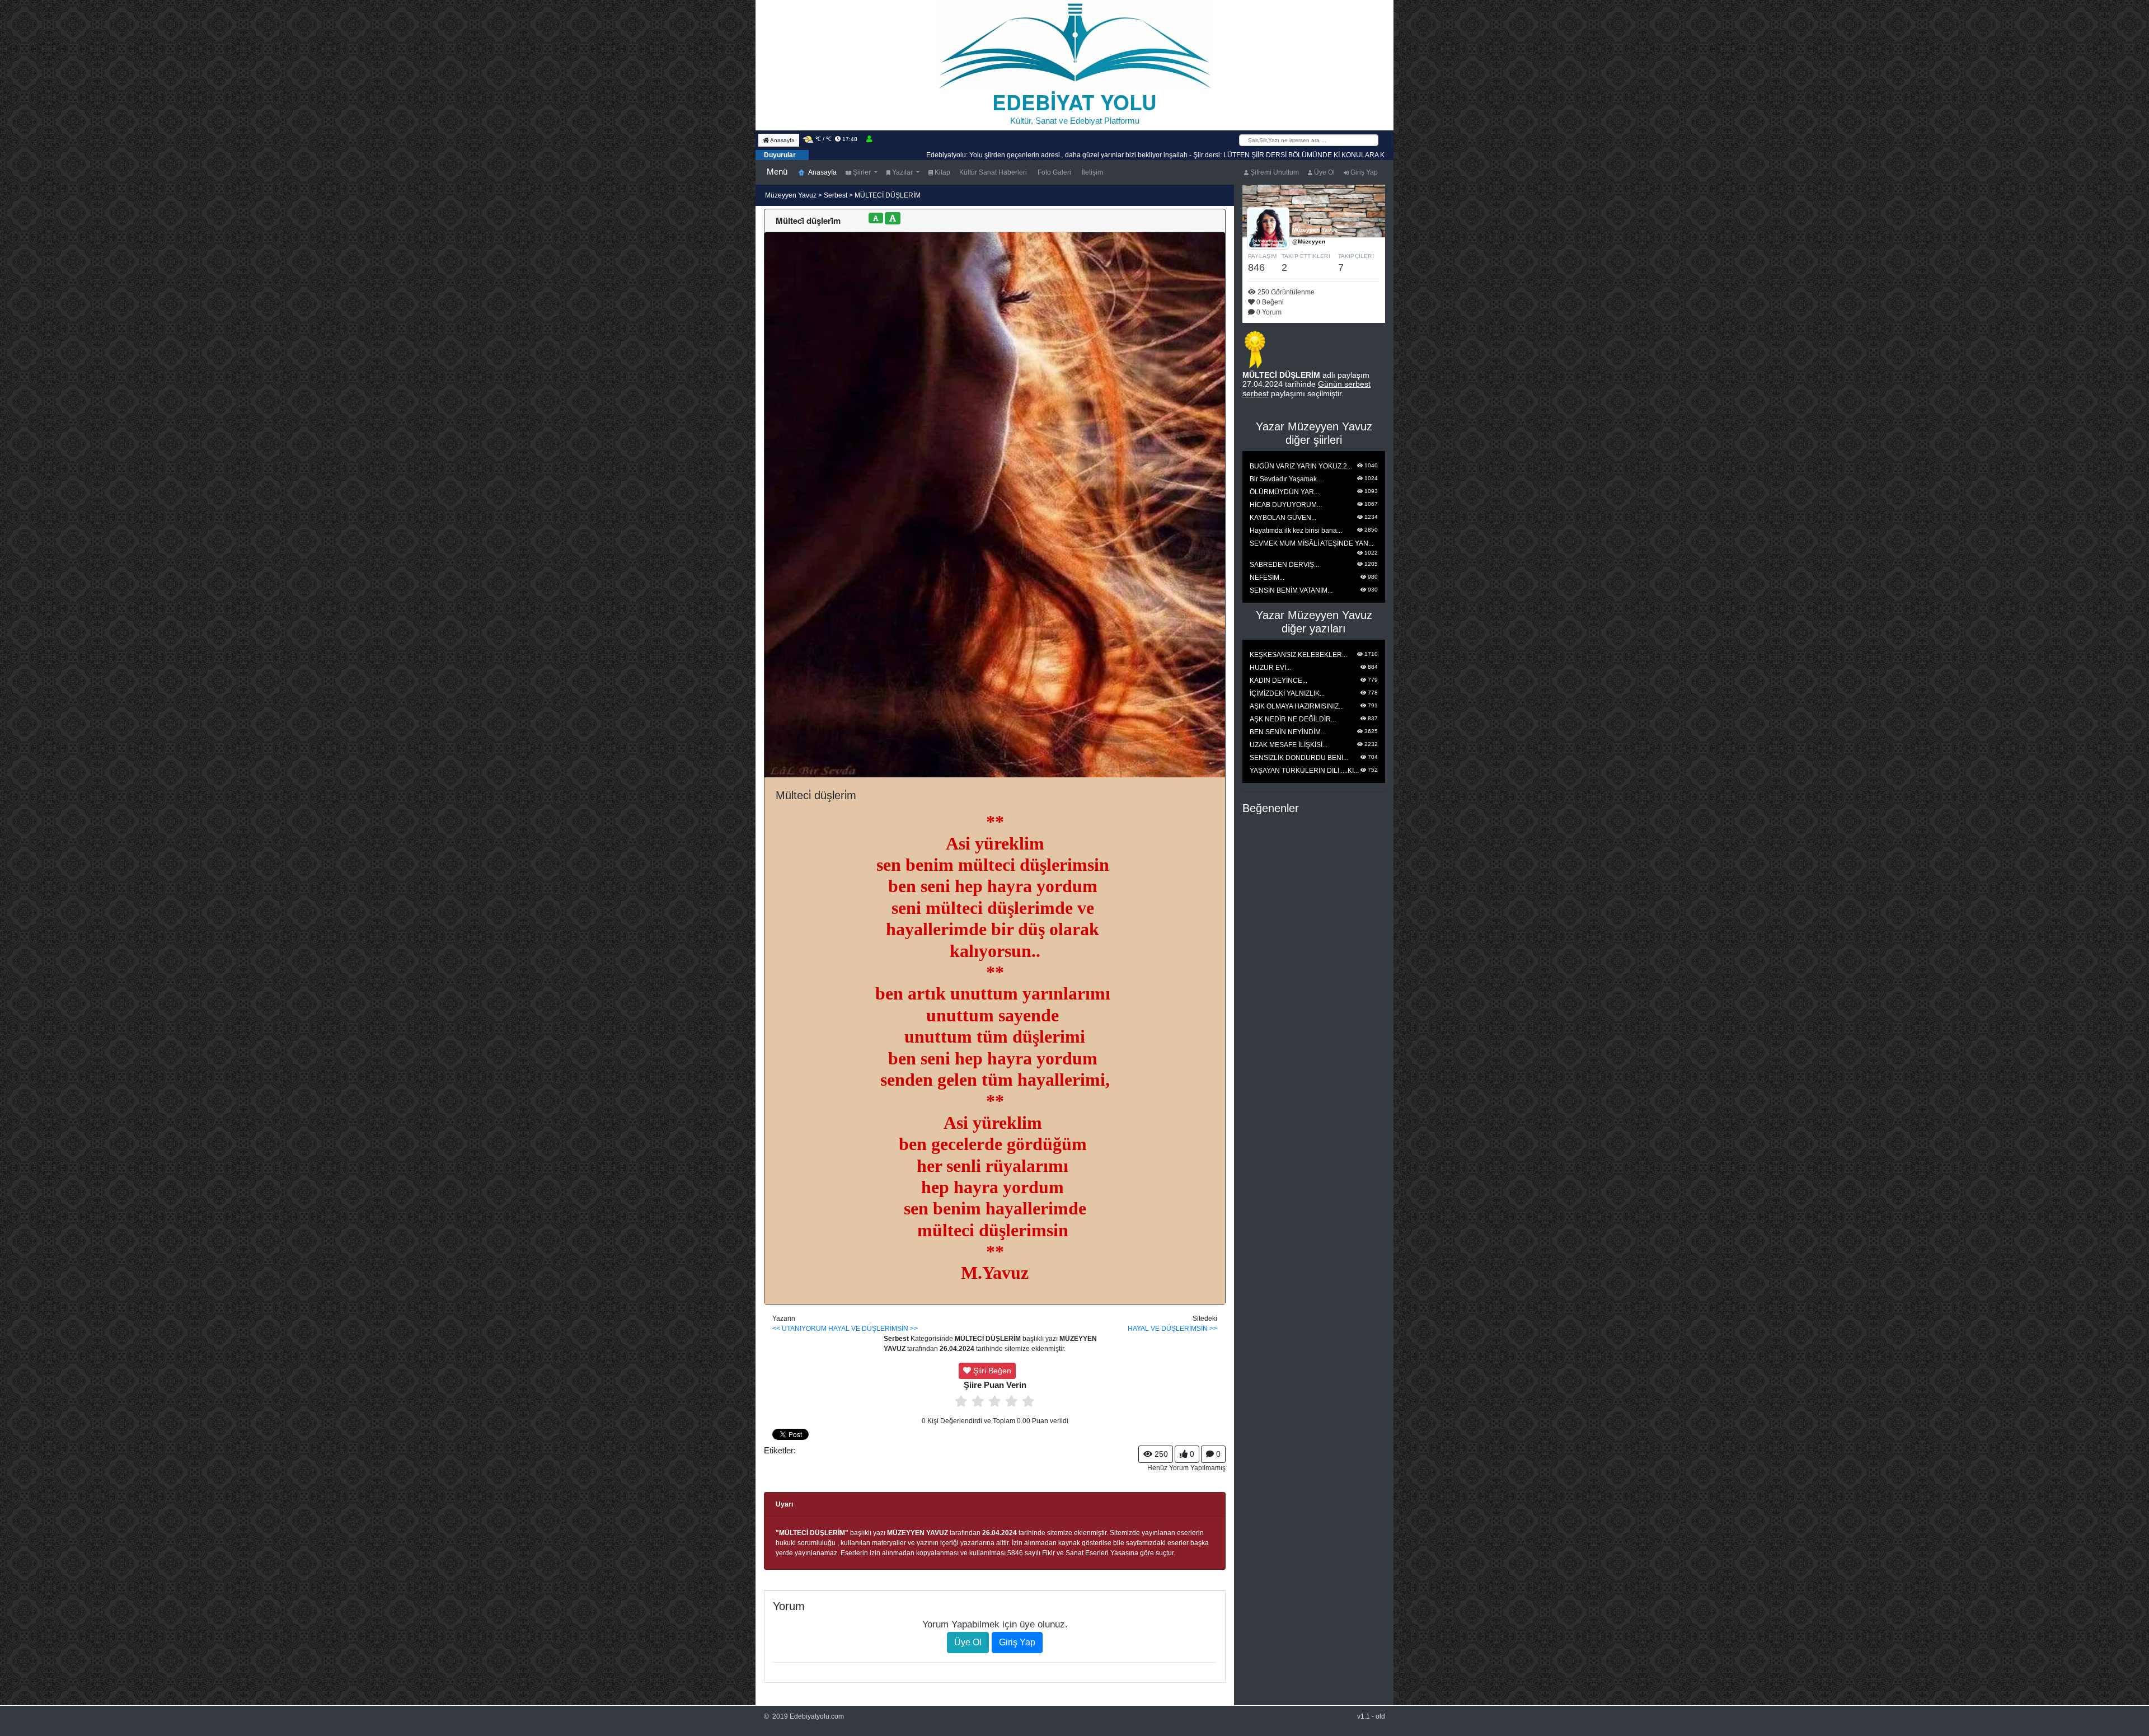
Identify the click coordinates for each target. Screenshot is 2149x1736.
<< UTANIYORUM (799, 1329)
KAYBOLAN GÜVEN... (1283, 518)
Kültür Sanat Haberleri (993, 172)
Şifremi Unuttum (1274, 172)
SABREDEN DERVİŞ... (1284, 565)
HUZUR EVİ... (1270, 668)
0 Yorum (1268, 312)
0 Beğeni (1269, 302)
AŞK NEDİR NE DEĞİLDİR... (1293, 719)
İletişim (1092, 172)
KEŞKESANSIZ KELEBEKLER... (1298, 655)
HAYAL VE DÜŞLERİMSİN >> (873, 1329)
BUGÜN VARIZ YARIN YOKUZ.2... (1301, 466)
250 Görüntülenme (1285, 292)
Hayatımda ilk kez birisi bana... (1296, 531)
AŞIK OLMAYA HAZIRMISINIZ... (1297, 706)
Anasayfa (782, 140)
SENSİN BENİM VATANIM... (1291, 590)
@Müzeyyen (1309, 241)
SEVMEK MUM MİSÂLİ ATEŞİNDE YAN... (1312, 543)
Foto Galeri (1054, 172)
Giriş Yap (1363, 172)
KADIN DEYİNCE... (1278, 681)
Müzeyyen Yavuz (792, 195)
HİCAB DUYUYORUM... (1286, 505)
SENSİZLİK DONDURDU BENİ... (1299, 758)
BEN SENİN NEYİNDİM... (1288, 732)
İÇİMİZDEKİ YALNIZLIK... (1287, 693)
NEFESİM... (1267, 578)
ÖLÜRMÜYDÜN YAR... (1284, 492)
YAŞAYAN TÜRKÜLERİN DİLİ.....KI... (1304, 771)
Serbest (836, 195)
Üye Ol (1324, 172)
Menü (777, 172)
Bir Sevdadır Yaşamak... (1286, 479)
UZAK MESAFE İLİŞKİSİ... (1289, 745)
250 (1160, 1454)
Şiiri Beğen (991, 1371)
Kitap (942, 172)
